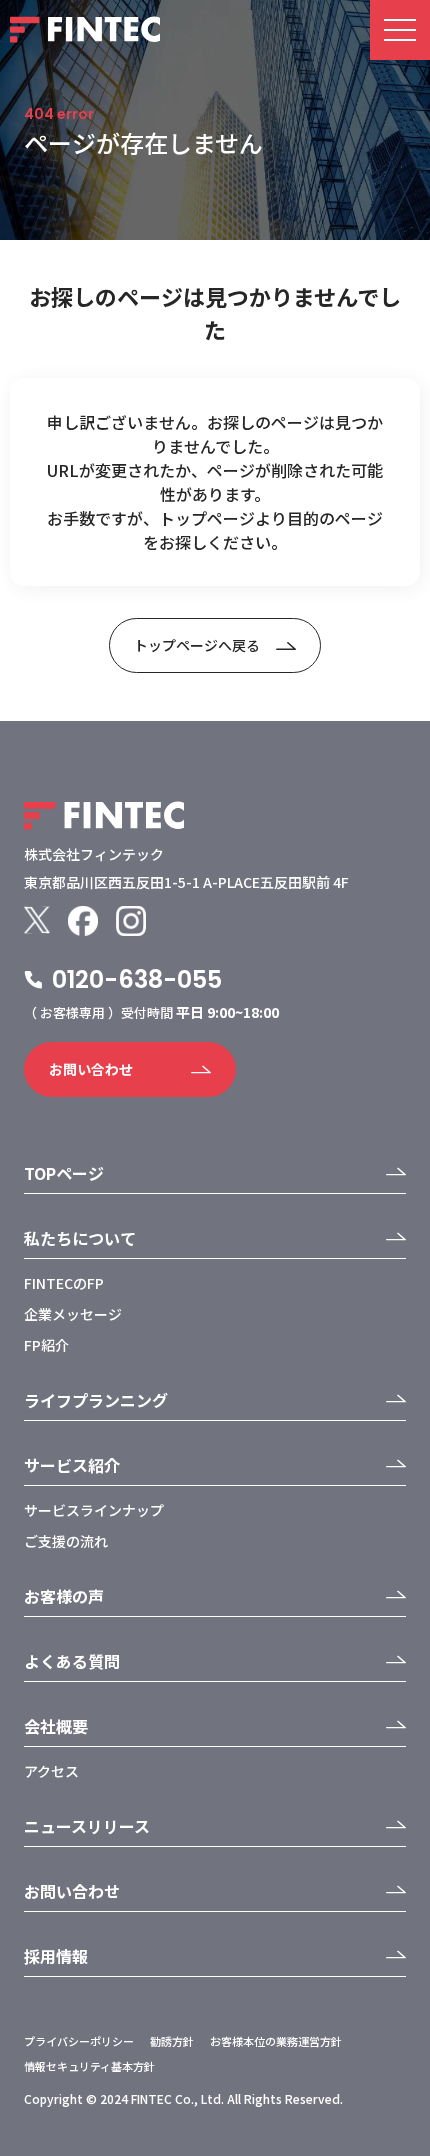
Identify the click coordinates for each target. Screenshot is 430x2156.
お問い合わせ (91, 1069)
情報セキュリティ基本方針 (89, 2066)
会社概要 (56, 1726)
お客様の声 (64, 1596)
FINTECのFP (64, 1283)
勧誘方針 (172, 2041)
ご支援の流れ (66, 1541)
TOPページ (64, 1173)
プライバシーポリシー (79, 2041)
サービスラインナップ (94, 1510)
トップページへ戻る (197, 645)
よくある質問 (72, 1661)
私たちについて (80, 1238)
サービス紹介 (72, 1465)
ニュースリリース (87, 1826)
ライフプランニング (96, 1400)
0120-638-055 (137, 979)
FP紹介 (46, 1345)
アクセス (51, 1771)
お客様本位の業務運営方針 (276, 2041)
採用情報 (56, 1956)
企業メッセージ (73, 1314)
